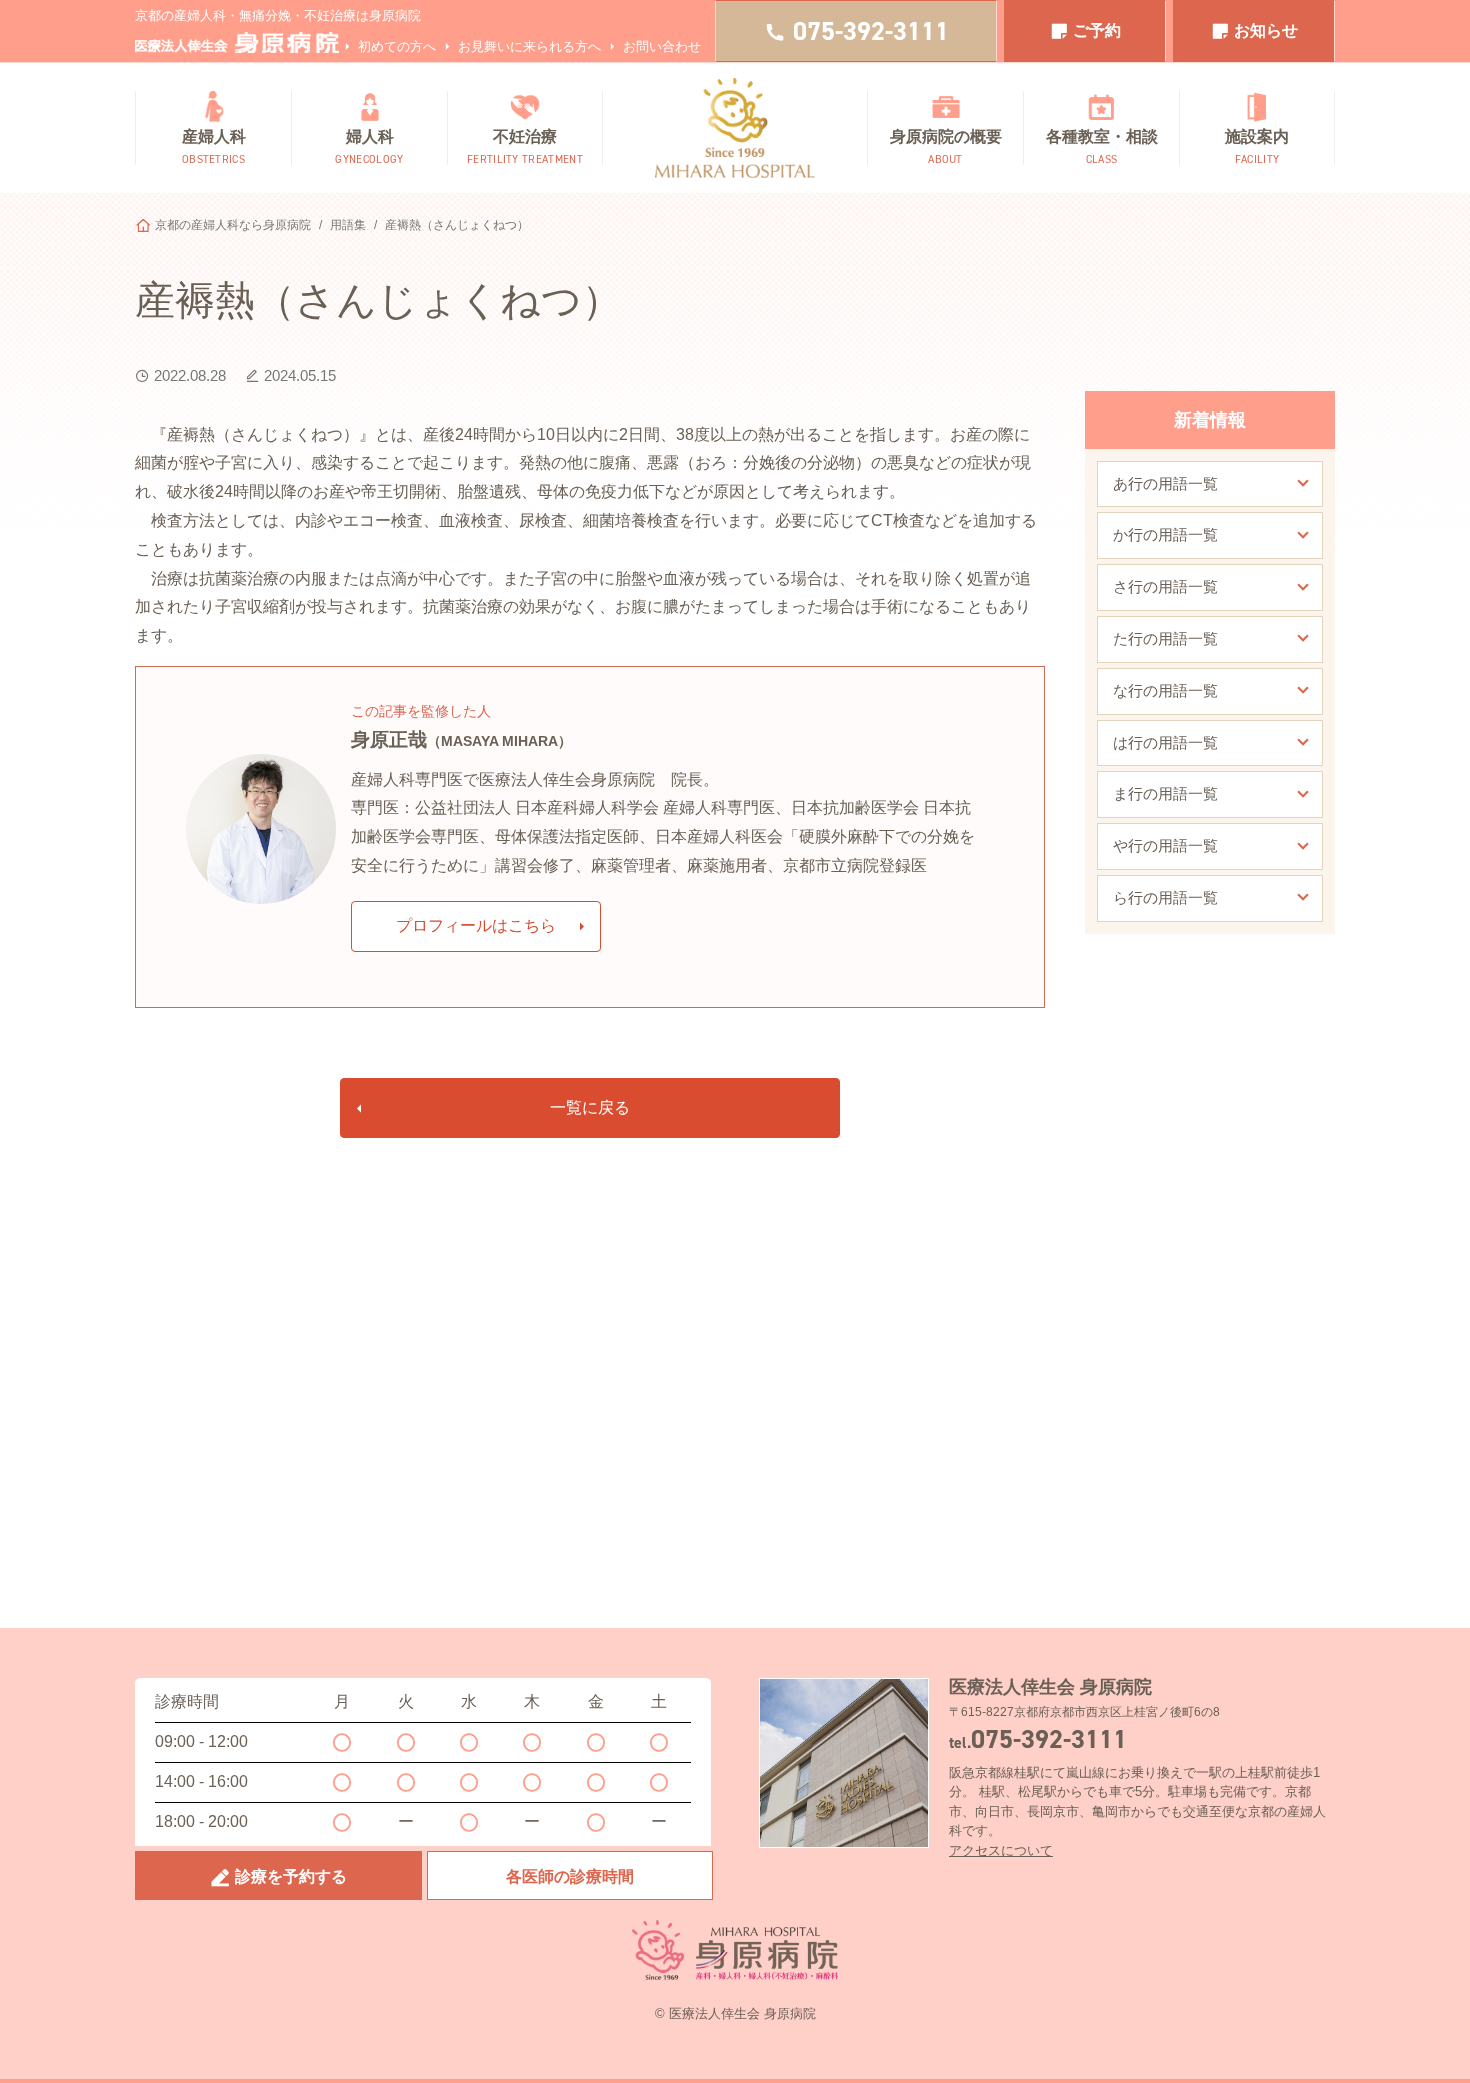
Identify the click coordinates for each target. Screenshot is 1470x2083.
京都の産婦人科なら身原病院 (233, 225)
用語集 (348, 225)
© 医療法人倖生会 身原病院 (735, 2013)
